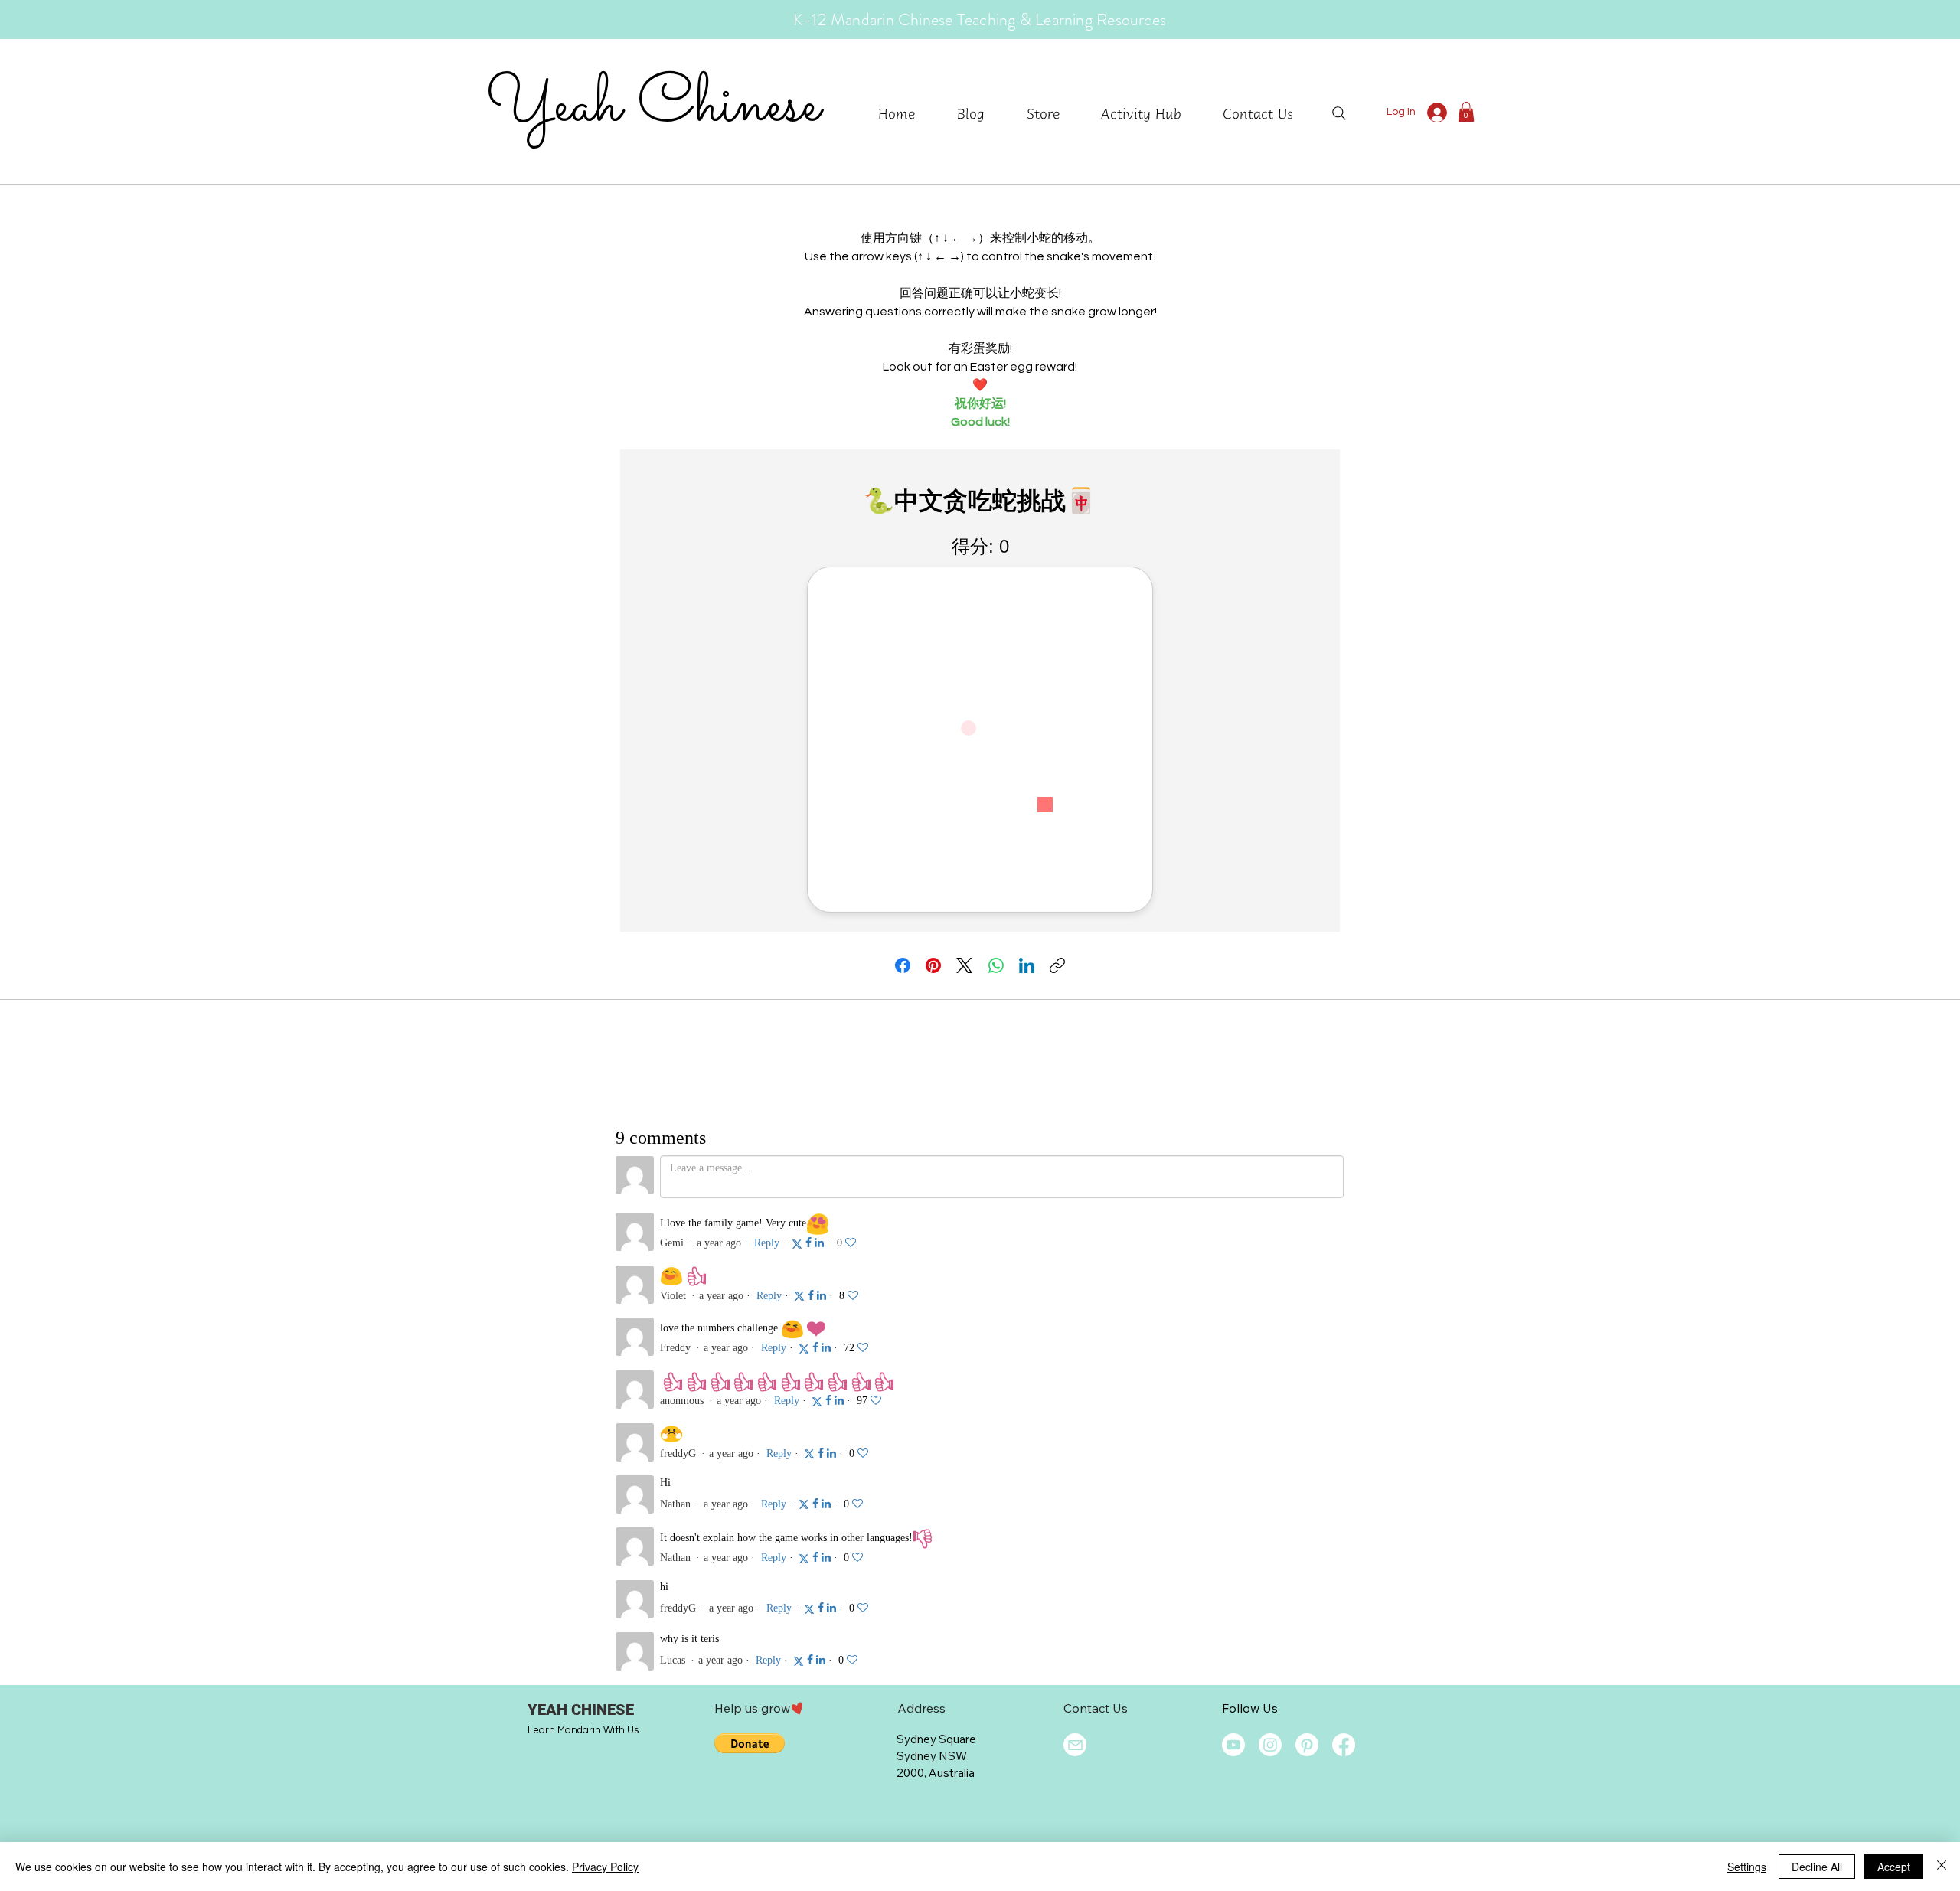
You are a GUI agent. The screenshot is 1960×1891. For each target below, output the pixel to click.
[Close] (1942, 1867)
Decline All (1817, 1867)
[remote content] (980, 691)
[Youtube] (1233, 1745)
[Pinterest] (933, 965)
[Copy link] (1057, 965)
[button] (1150, 113)
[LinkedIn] (1027, 965)
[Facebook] (903, 965)
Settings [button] (1747, 1867)
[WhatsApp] (996, 965)
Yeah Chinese (653, 106)
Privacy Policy (605, 1867)
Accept (1894, 1867)
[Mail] (1075, 1745)
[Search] (1339, 113)
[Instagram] (1270, 1745)
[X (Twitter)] (964, 965)
